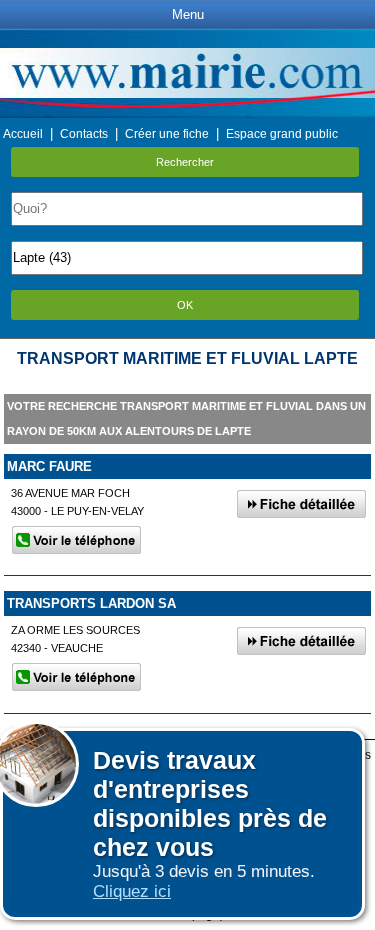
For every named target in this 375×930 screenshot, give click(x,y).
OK (185, 305)
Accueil (23, 134)
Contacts (84, 134)
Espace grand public (282, 134)
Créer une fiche (167, 134)
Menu (188, 14)
